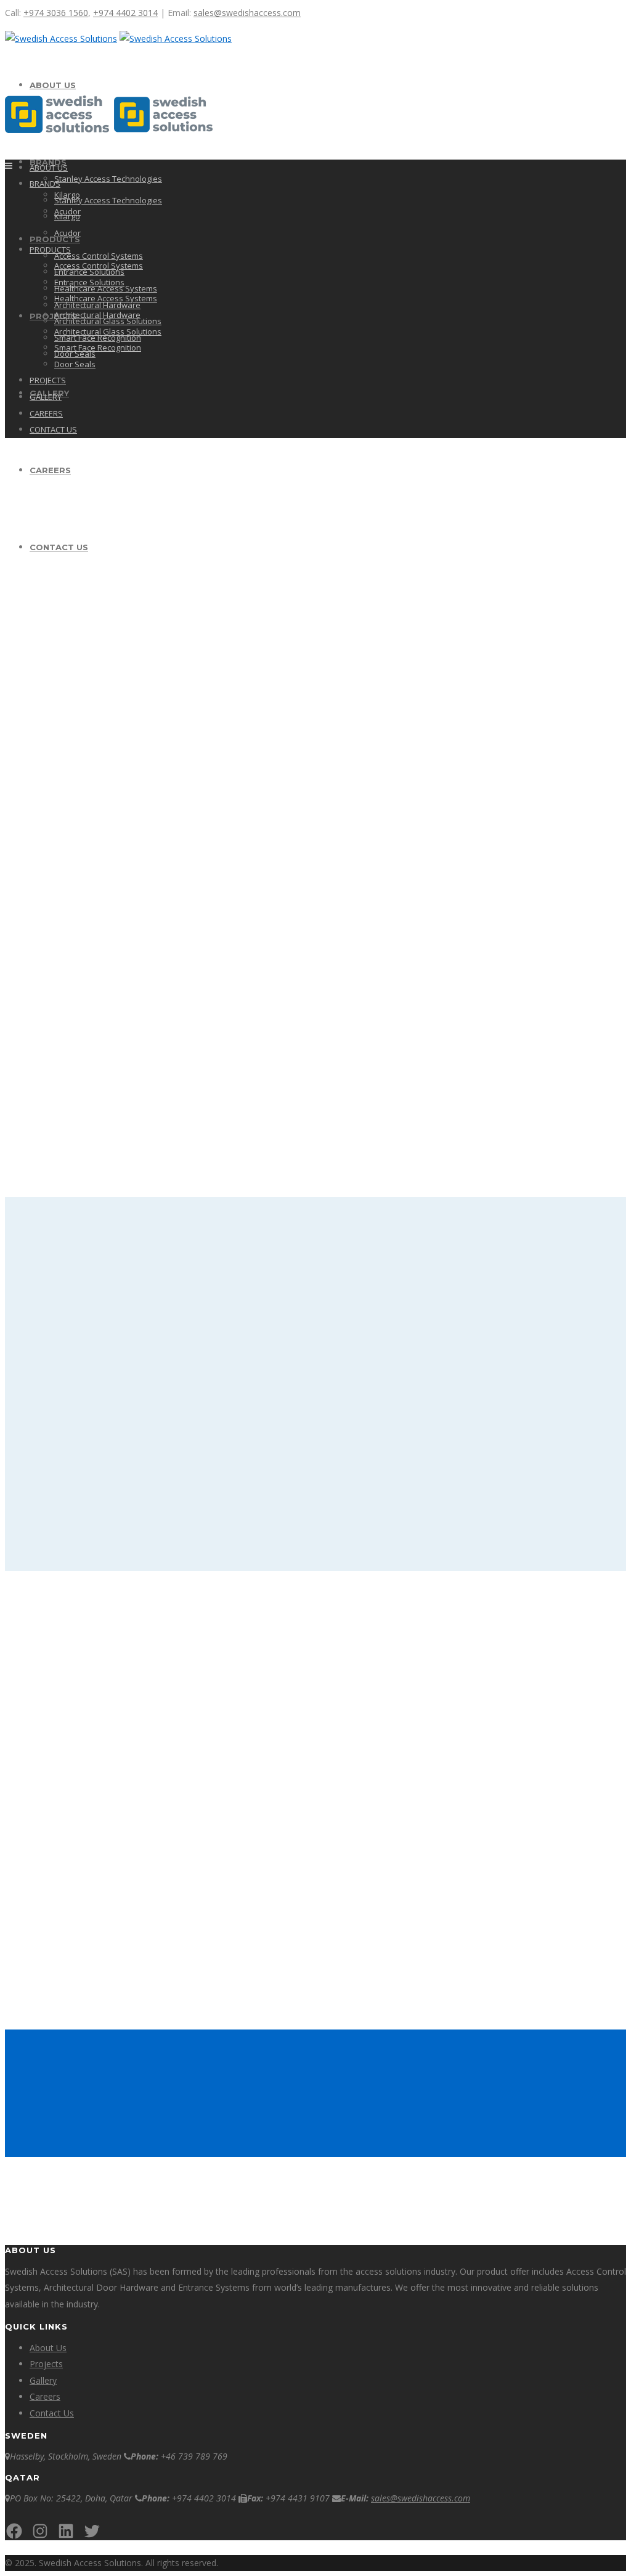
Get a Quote (37, 765)
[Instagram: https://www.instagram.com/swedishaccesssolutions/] (40, 2531)
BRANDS (45, 184)
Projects (46, 2364)
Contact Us (52, 2413)
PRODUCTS (50, 250)
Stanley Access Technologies (108, 179)
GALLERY (46, 397)
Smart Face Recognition (98, 347)
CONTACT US (53, 429)
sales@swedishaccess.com (247, 13)
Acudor (67, 233)
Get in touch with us (499, 2088)
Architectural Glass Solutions (108, 331)
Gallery (43, 2380)
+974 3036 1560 (56, 13)
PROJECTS (53, 316)
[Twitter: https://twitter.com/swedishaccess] (92, 2531)
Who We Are (37, 666)
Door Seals (75, 364)
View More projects (314, 1521)
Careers (45, 2396)
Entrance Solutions (89, 282)
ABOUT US (53, 85)
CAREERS (46, 413)
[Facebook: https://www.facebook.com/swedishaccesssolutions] (14, 2531)
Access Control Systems (99, 256)
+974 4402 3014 (125, 13)
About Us (48, 2348)
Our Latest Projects (56, 568)
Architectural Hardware (97, 315)
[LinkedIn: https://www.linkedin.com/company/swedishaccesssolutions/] (66, 2531)
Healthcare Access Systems (106, 298)
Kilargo (67, 216)
